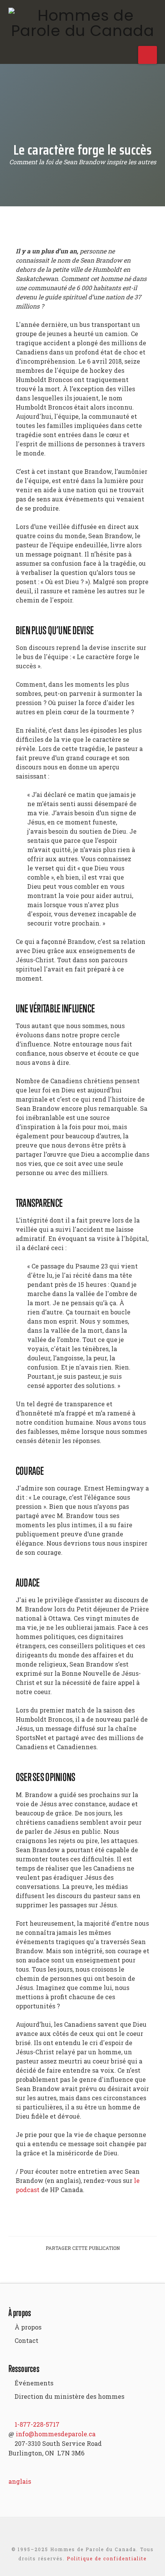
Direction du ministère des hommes (69, 2396)
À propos (28, 2327)
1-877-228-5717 (37, 2424)
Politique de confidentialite (107, 2558)
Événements (34, 2383)
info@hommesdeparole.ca (56, 2434)
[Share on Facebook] (55, 2270)
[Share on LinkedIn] (92, 2270)
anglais (20, 2481)
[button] (148, 55)
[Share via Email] (110, 2270)
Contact (26, 2340)
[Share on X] (73, 2270)
